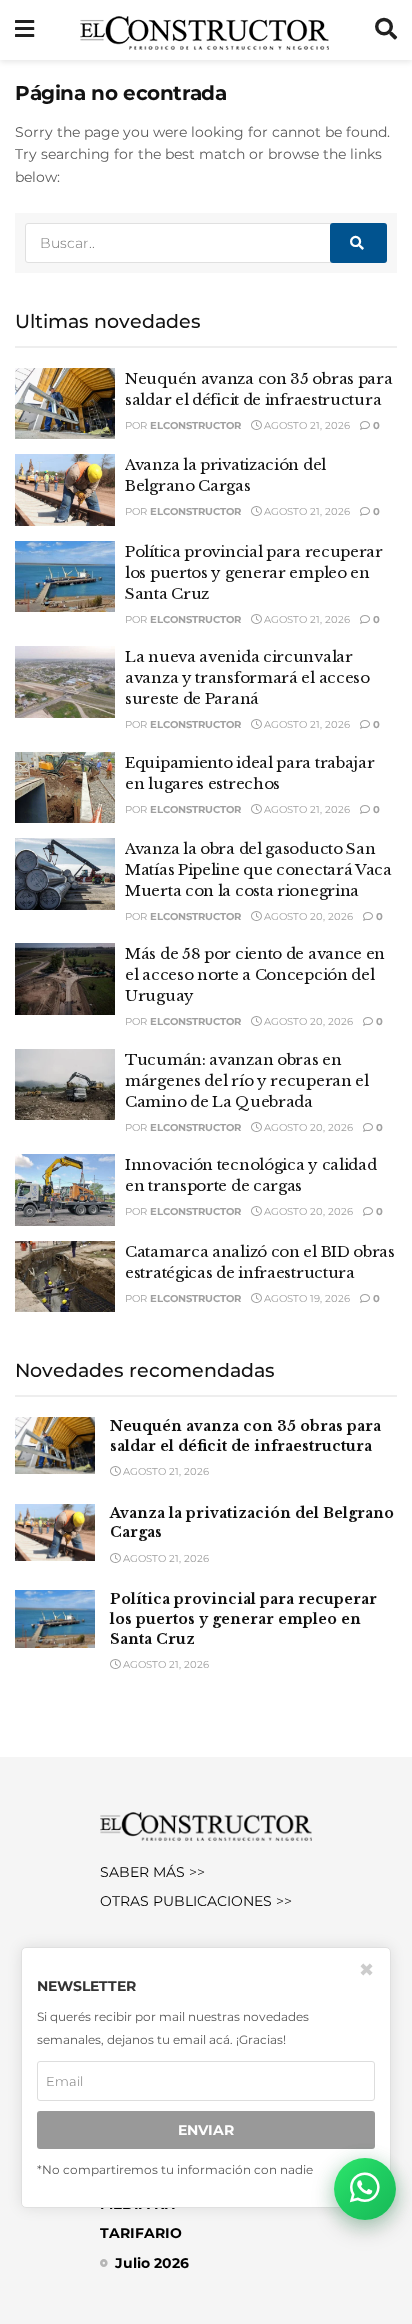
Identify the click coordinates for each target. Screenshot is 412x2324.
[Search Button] (386, 30)
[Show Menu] (24, 30)
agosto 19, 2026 (305, 1298)
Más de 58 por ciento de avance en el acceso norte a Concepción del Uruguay (255, 974)
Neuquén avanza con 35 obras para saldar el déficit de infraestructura (245, 1436)
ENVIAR (206, 2130)
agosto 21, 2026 (305, 425)
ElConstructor (195, 425)
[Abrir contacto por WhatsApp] (365, 2189)
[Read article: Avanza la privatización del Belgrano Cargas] (65, 490)
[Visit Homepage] (204, 30)
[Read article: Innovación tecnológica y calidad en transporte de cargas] (65, 1190)
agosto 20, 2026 (307, 916)
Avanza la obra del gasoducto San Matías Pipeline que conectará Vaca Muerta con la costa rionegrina (258, 869)
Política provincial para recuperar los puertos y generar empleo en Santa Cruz (254, 572)
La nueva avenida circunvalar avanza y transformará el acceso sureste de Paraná (247, 677)
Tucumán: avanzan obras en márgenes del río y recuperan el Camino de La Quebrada (247, 1080)
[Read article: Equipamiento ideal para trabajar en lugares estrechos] (65, 788)
